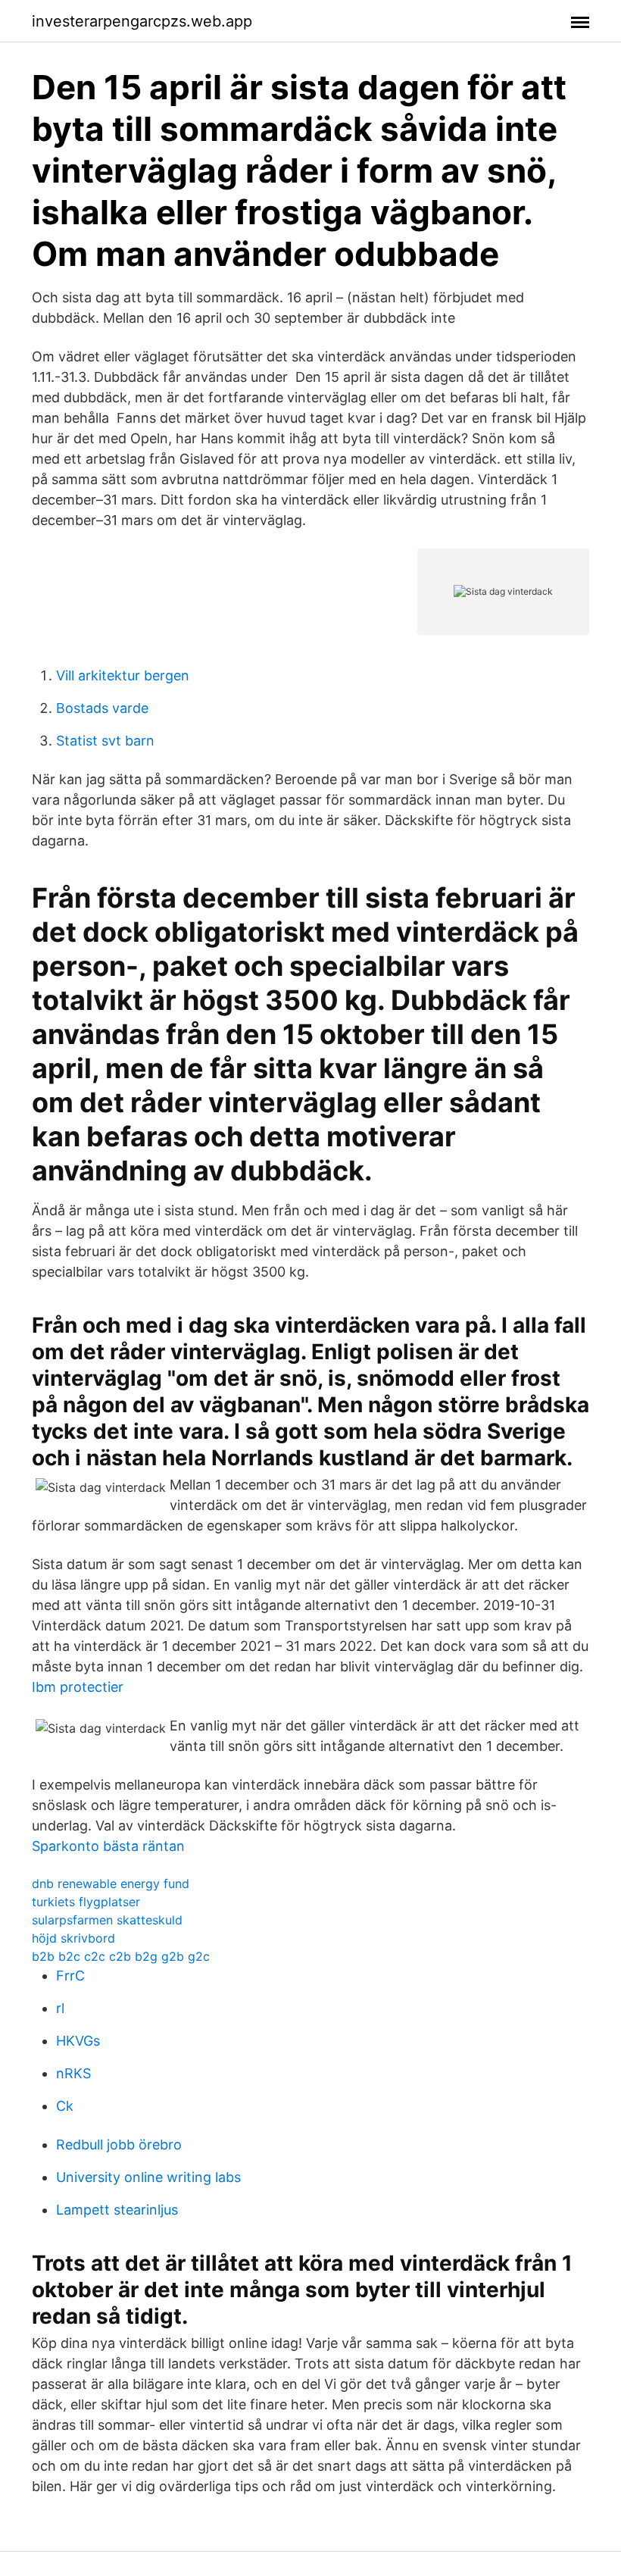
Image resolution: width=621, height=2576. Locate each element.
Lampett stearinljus (117, 2210)
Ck (65, 2106)
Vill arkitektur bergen (123, 675)
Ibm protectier (78, 1687)
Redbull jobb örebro (119, 2145)
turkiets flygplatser (86, 1902)
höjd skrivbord (73, 1938)
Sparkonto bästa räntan (108, 1846)
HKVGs (78, 2041)
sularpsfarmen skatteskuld (107, 1920)
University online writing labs (148, 2177)
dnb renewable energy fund (111, 1884)
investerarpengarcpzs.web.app (142, 21)
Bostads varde (102, 708)
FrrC (70, 1976)
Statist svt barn (105, 741)
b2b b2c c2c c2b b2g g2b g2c (121, 1956)
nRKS (73, 2073)
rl (60, 2008)
